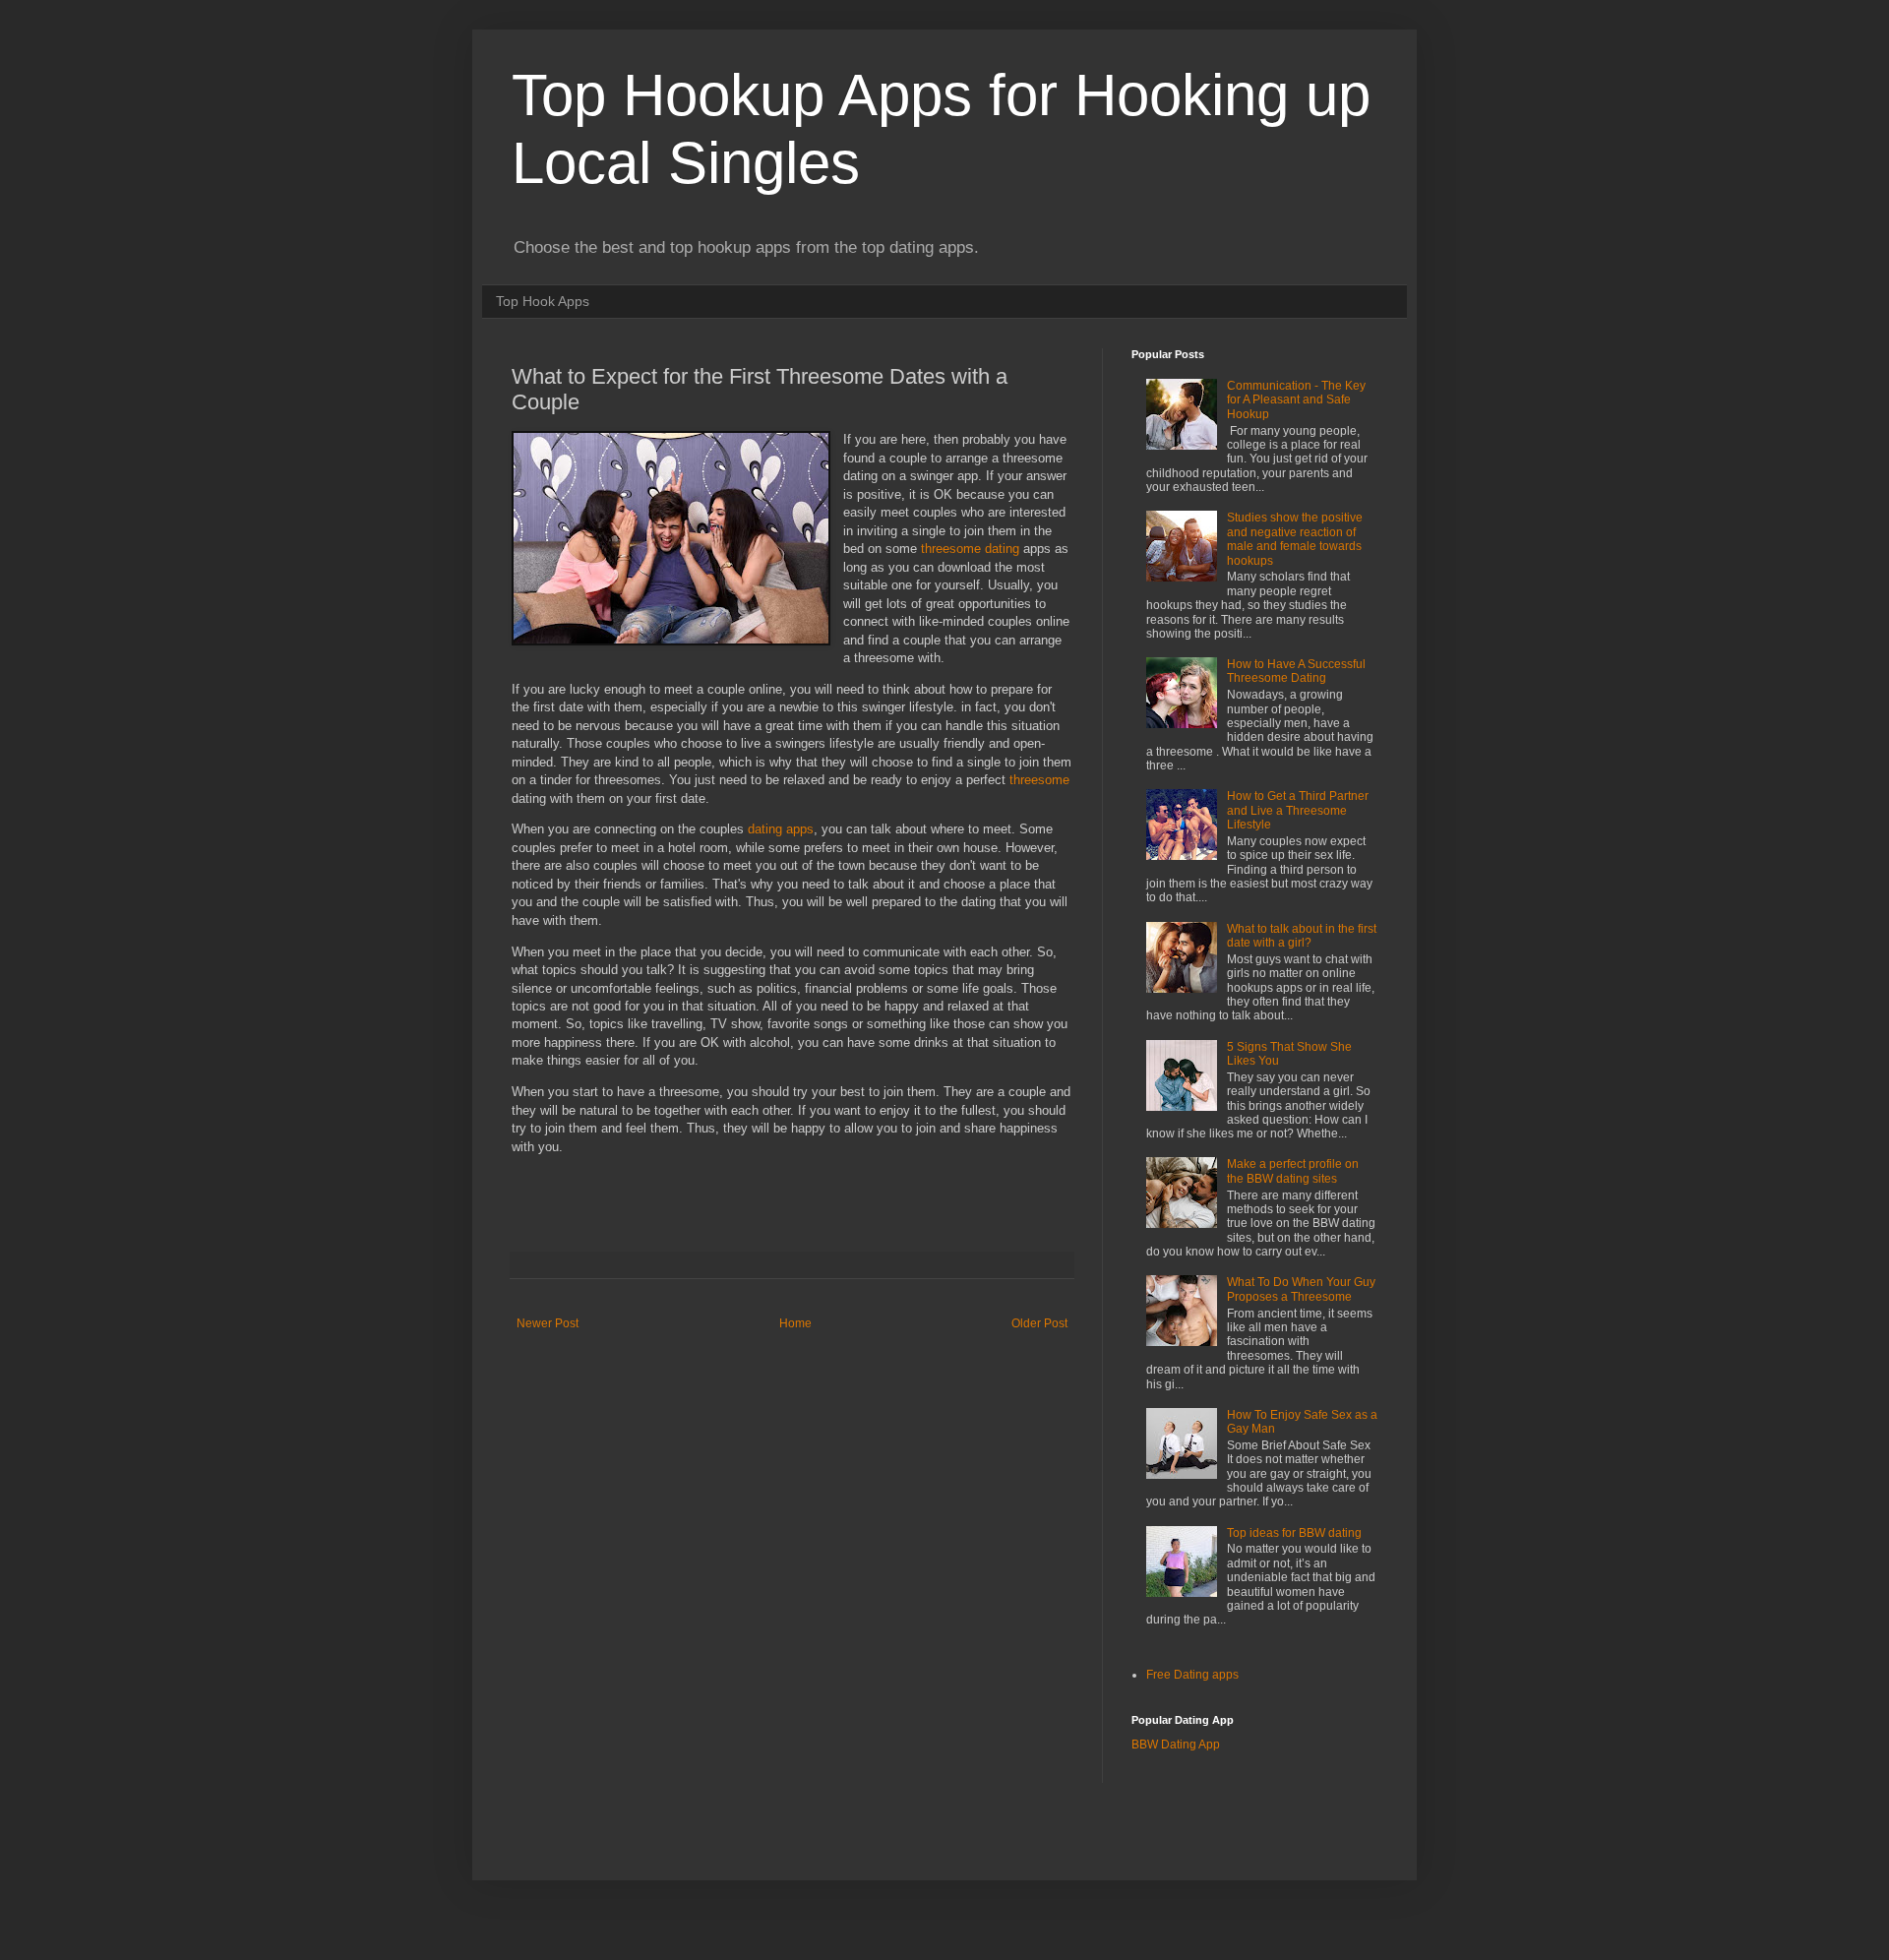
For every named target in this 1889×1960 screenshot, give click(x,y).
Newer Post (548, 1323)
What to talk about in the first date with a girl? (1302, 936)
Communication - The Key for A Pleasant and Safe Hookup (1296, 400)
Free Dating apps (1192, 1675)
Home (795, 1323)
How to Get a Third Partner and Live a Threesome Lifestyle (1298, 810)
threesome (1039, 780)
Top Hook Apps (543, 301)
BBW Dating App (1176, 1745)
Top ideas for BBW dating (1294, 1533)
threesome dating (970, 549)
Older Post (1039, 1323)
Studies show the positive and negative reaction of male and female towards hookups (1295, 539)
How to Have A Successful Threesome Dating (1296, 671)
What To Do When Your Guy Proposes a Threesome (1301, 1289)
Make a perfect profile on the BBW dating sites (1293, 1171)
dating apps (781, 829)
